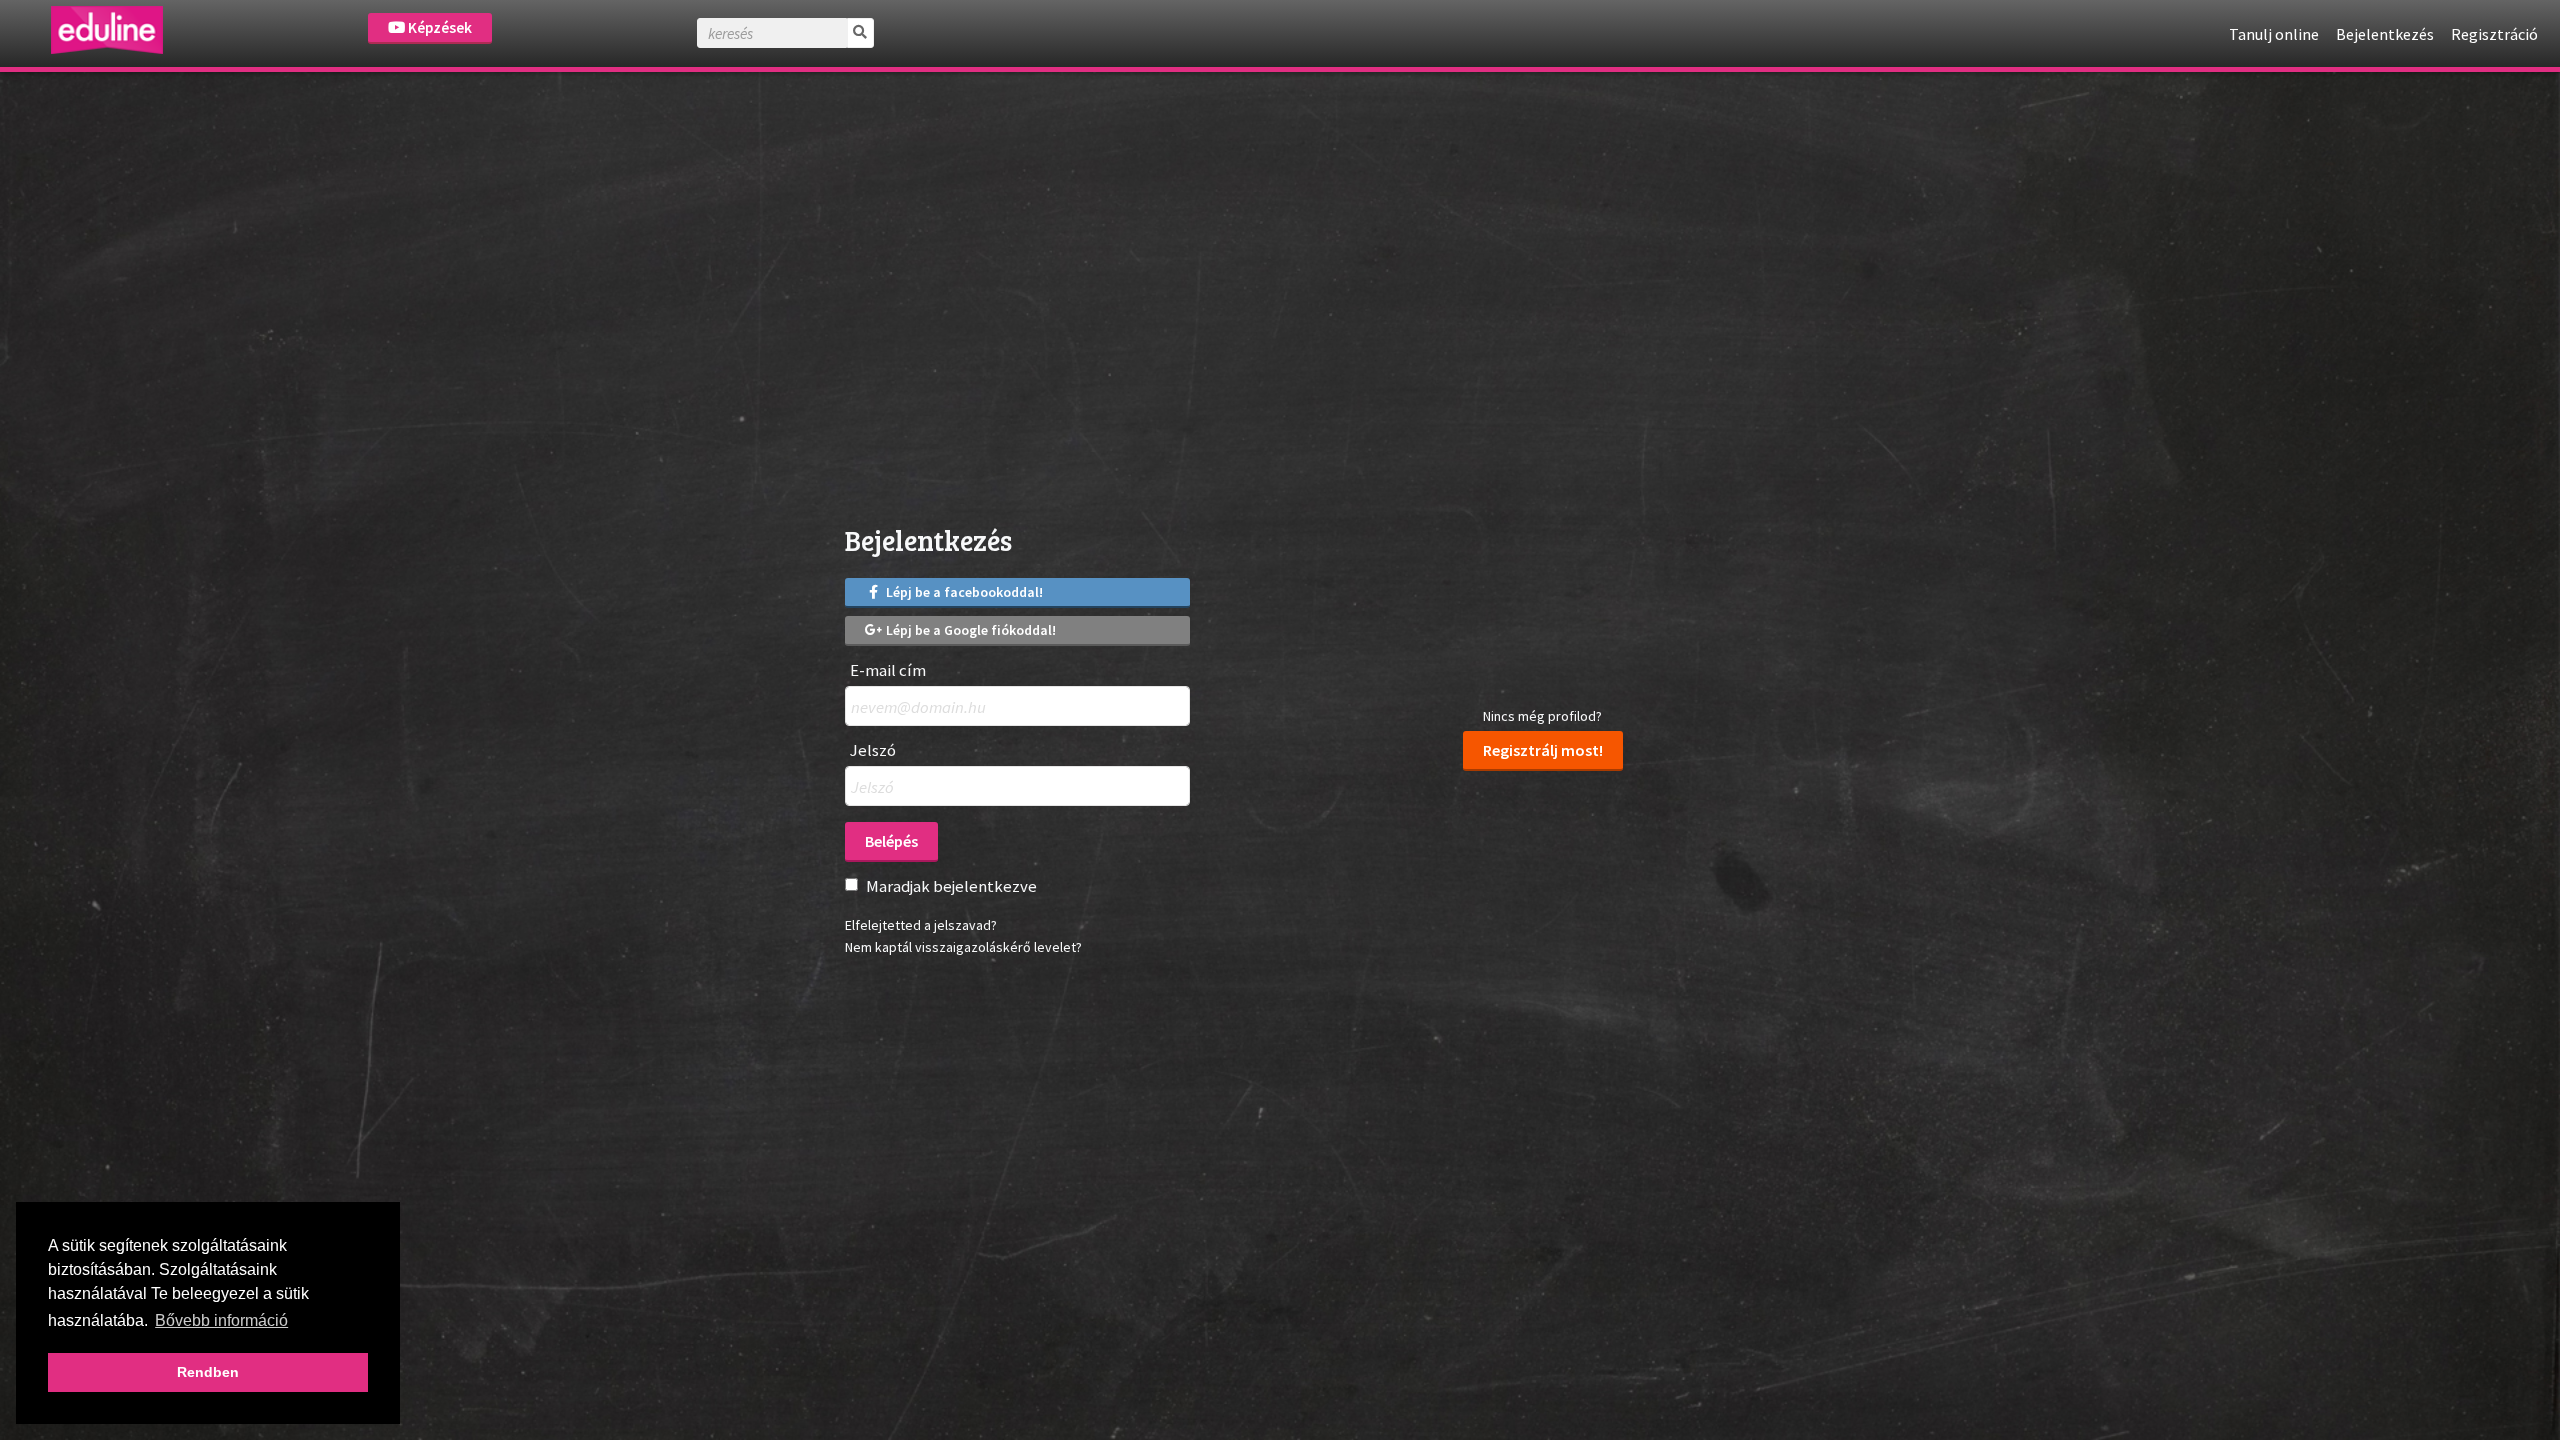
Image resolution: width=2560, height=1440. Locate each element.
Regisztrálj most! (1543, 750)
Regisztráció (2494, 34)
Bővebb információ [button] (221, 1320)
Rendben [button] (208, 1372)
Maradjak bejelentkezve (951, 886)
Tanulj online (2274, 34)
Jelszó (873, 750)
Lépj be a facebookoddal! (963, 592)
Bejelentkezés (2385, 34)
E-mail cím (888, 670)
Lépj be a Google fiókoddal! (969, 630)
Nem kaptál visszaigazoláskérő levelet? (963, 947)
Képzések (438, 27)
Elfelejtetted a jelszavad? (921, 925)
